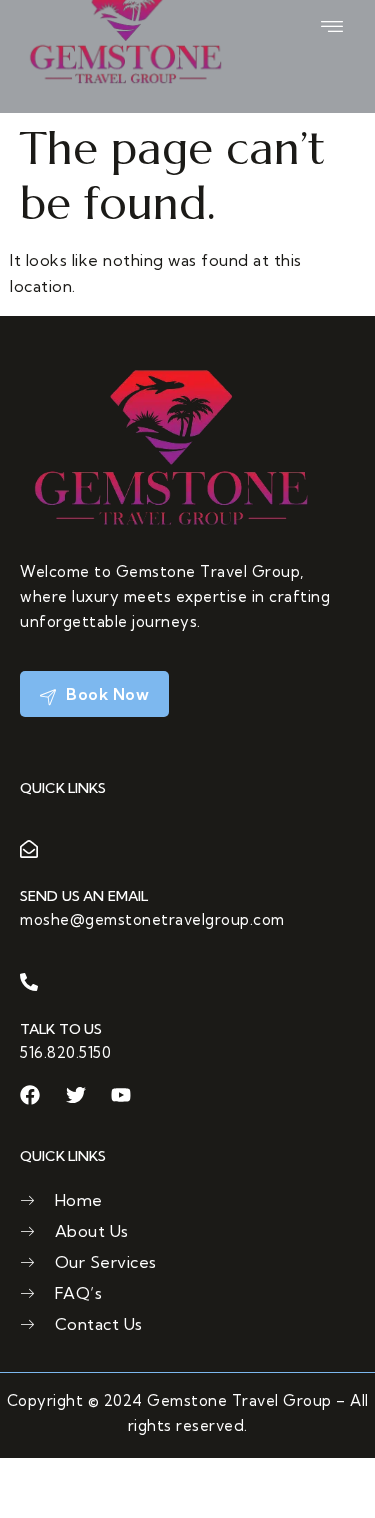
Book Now (106, 694)
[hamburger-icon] (332, 26)
